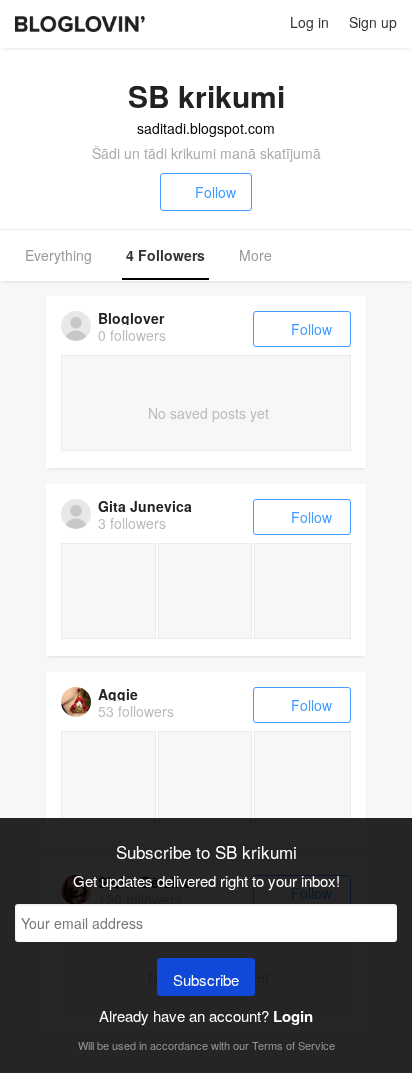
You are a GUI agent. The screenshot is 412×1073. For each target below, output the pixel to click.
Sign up (373, 22)
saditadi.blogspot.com (206, 128)
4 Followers (165, 255)
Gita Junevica (145, 506)
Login (293, 1016)
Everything (58, 255)
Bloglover (131, 318)
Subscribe (206, 979)
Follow (215, 192)
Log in (309, 22)
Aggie (118, 694)
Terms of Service (293, 1045)
